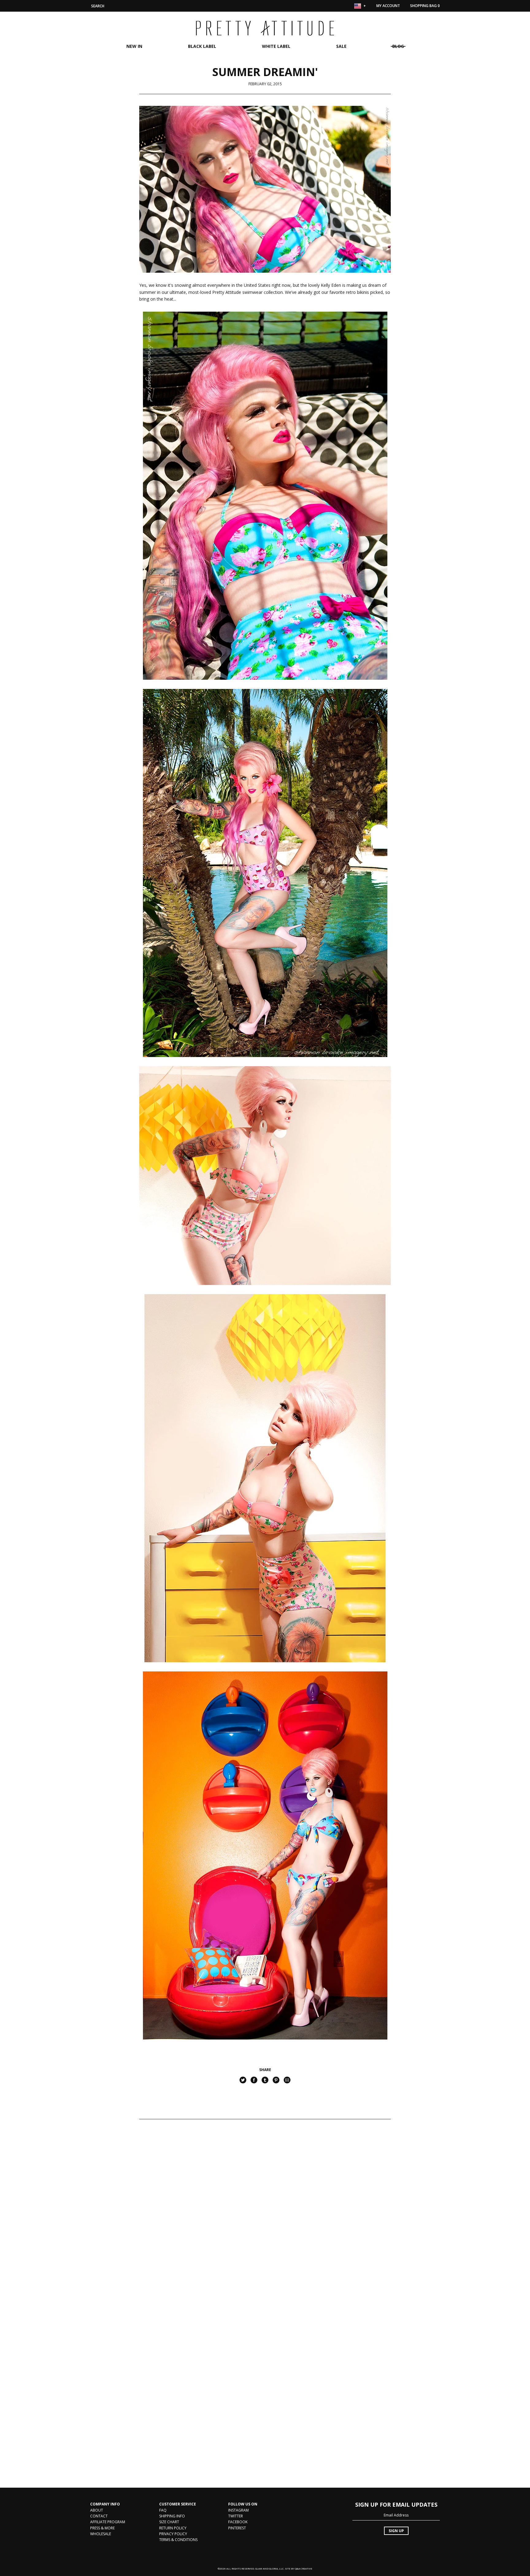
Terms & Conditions (178, 2540)
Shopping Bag (425, 6)
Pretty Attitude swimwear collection (248, 292)
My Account (388, 6)
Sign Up (396, 2531)
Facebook (238, 2522)
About (97, 2510)
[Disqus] (265, 2217)
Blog (398, 46)
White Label (276, 46)
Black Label (202, 46)
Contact (99, 2516)
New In (134, 46)
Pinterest (237, 2528)
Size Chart (169, 2522)
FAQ (163, 2510)
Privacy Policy (173, 2534)
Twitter (236, 2516)
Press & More (102, 2528)
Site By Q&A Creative (299, 2568)
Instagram (238, 2510)
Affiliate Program (108, 2522)
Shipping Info (172, 2516)
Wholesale (101, 2534)
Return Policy (173, 2528)
